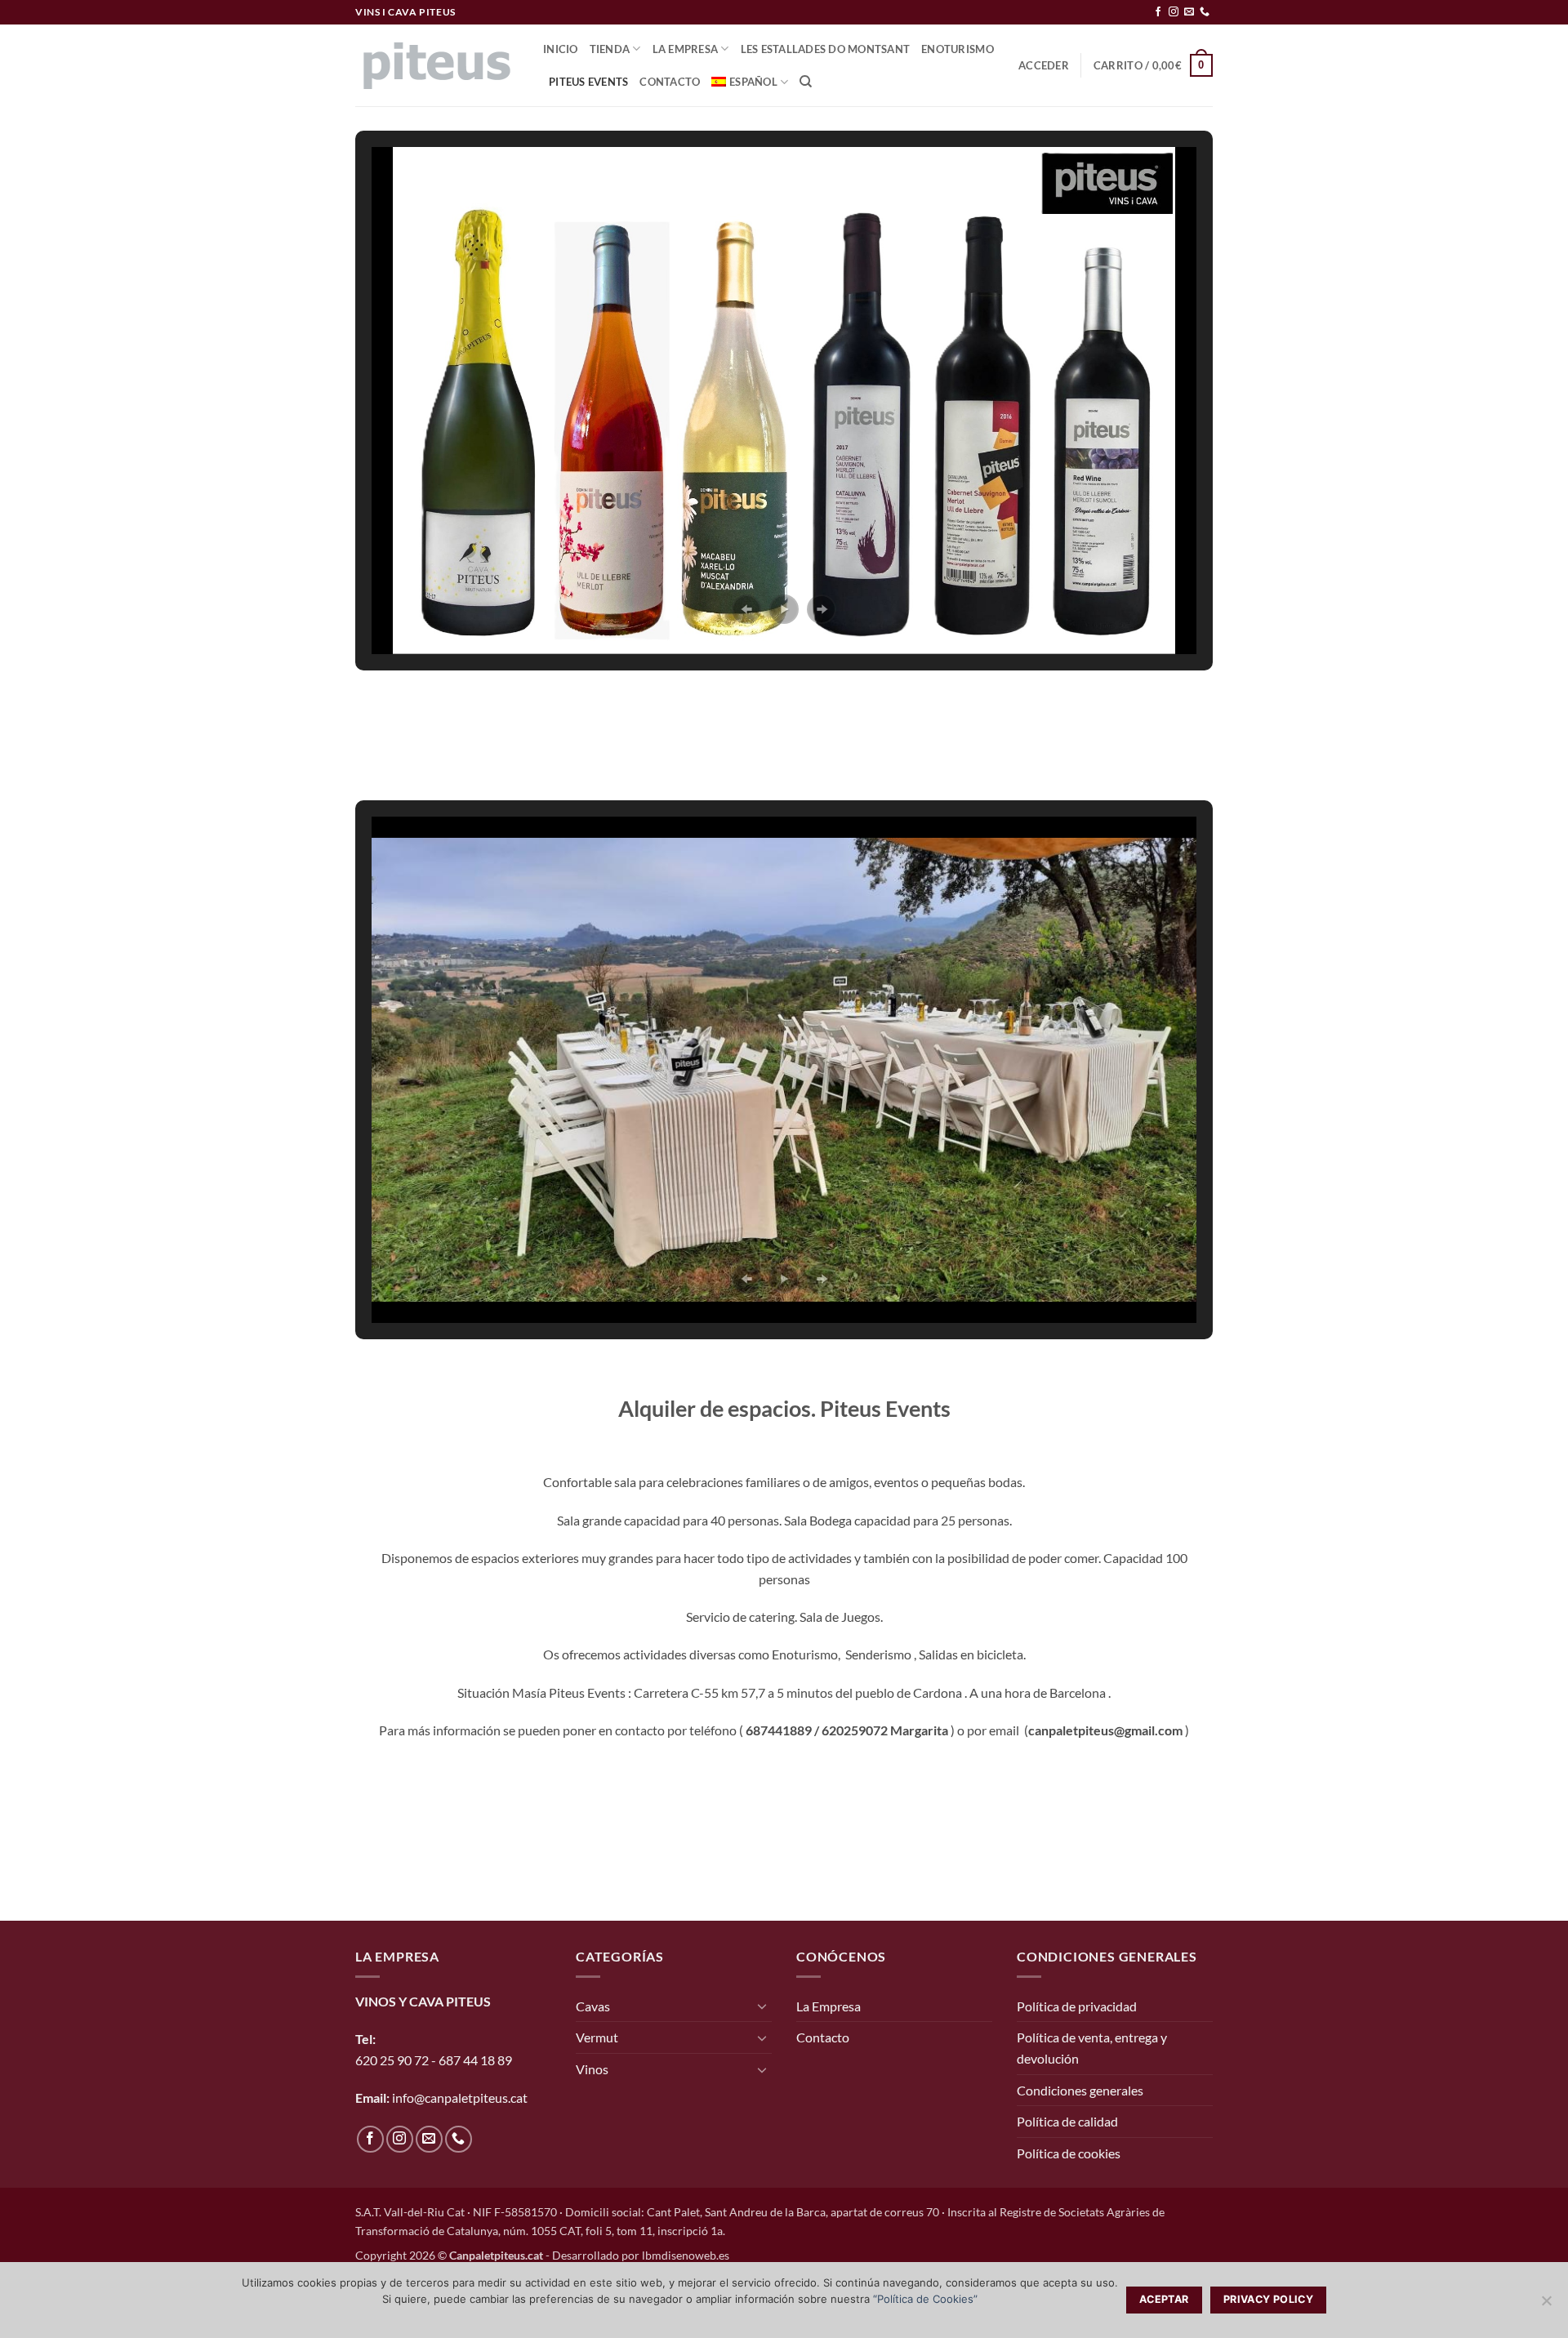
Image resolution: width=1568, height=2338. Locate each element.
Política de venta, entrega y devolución (1092, 2048)
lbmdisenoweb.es (686, 2255)
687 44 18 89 (474, 2060)
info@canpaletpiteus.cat (460, 2098)
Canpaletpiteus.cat (496, 2255)
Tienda (610, 49)
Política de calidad (1067, 2121)
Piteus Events (588, 82)
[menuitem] (750, 82)
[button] (1044, 65)
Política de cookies (1069, 2153)
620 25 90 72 (392, 2060)
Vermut (597, 2037)
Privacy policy (1268, 2299)
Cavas (593, 2006)
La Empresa (686, 49)
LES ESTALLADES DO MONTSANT (826, 49)
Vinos (592, 2069)
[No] (1546, 2305)
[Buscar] (806, 82)
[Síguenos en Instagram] (1174, 12)
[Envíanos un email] (1189, 12)
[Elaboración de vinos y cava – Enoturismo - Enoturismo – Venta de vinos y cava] (437, 66)
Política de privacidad (1077, 2006)
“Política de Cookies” (925, 2299)
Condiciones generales (1080, 2090)
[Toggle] (762, 2006)
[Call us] (1205, 12)
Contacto (670, 82)
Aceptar (1164, 2299)
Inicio (561, 49)
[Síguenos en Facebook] (1158, 12)
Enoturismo (958, 49)
